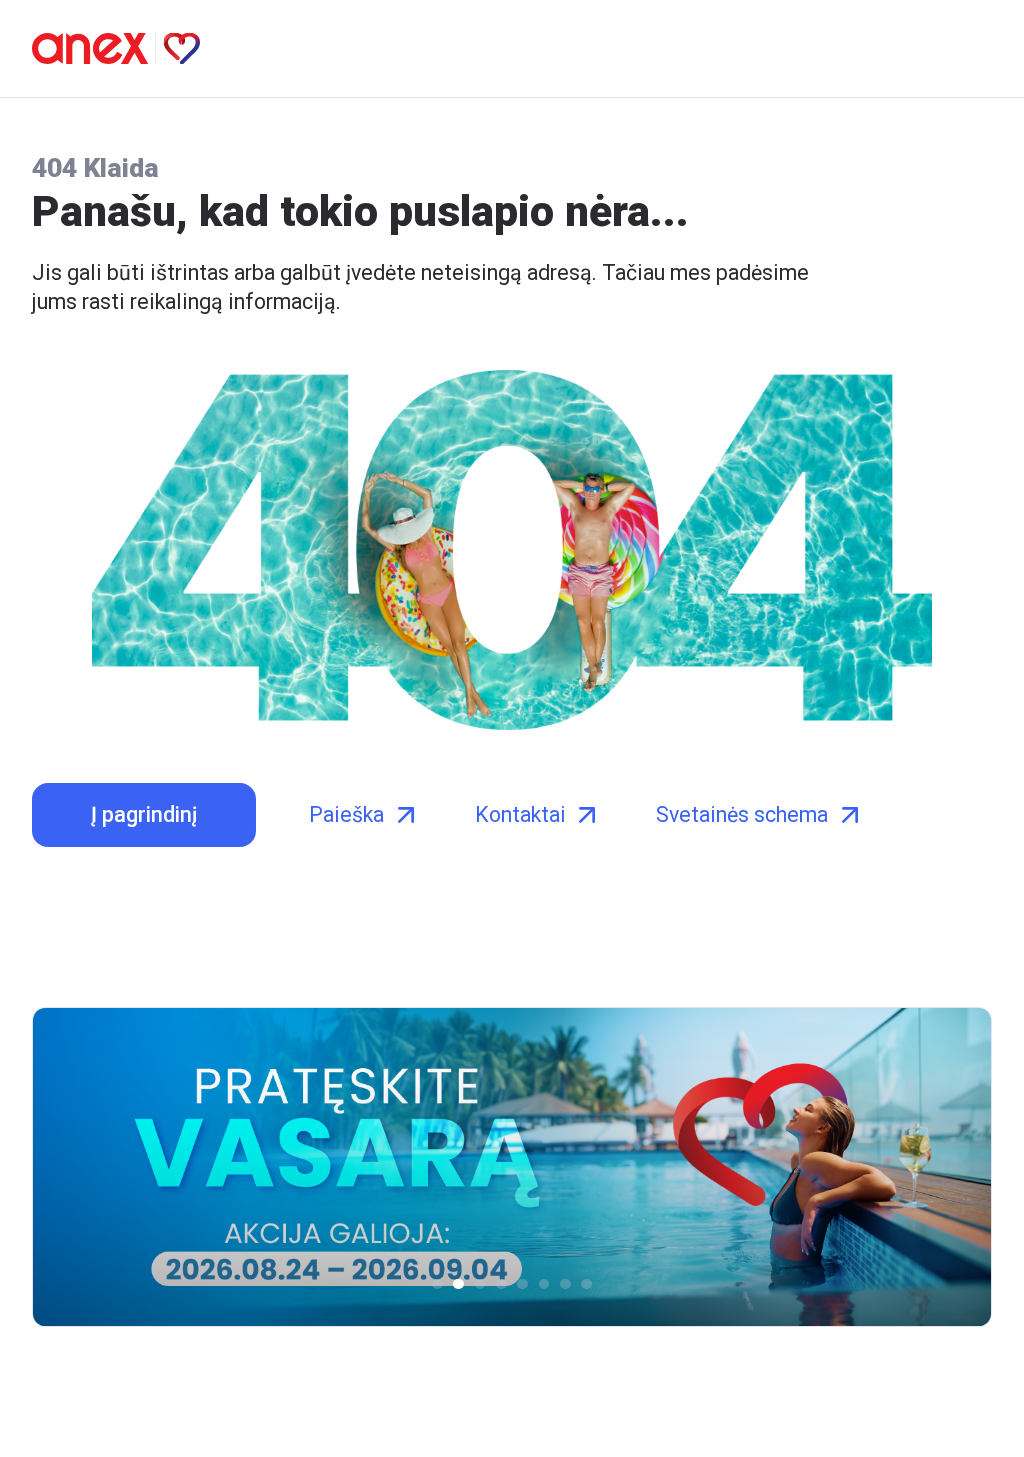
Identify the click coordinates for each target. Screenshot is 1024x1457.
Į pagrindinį (144, 814)
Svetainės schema (742, 814)
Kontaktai (520, 814)
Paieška (346, 814)
